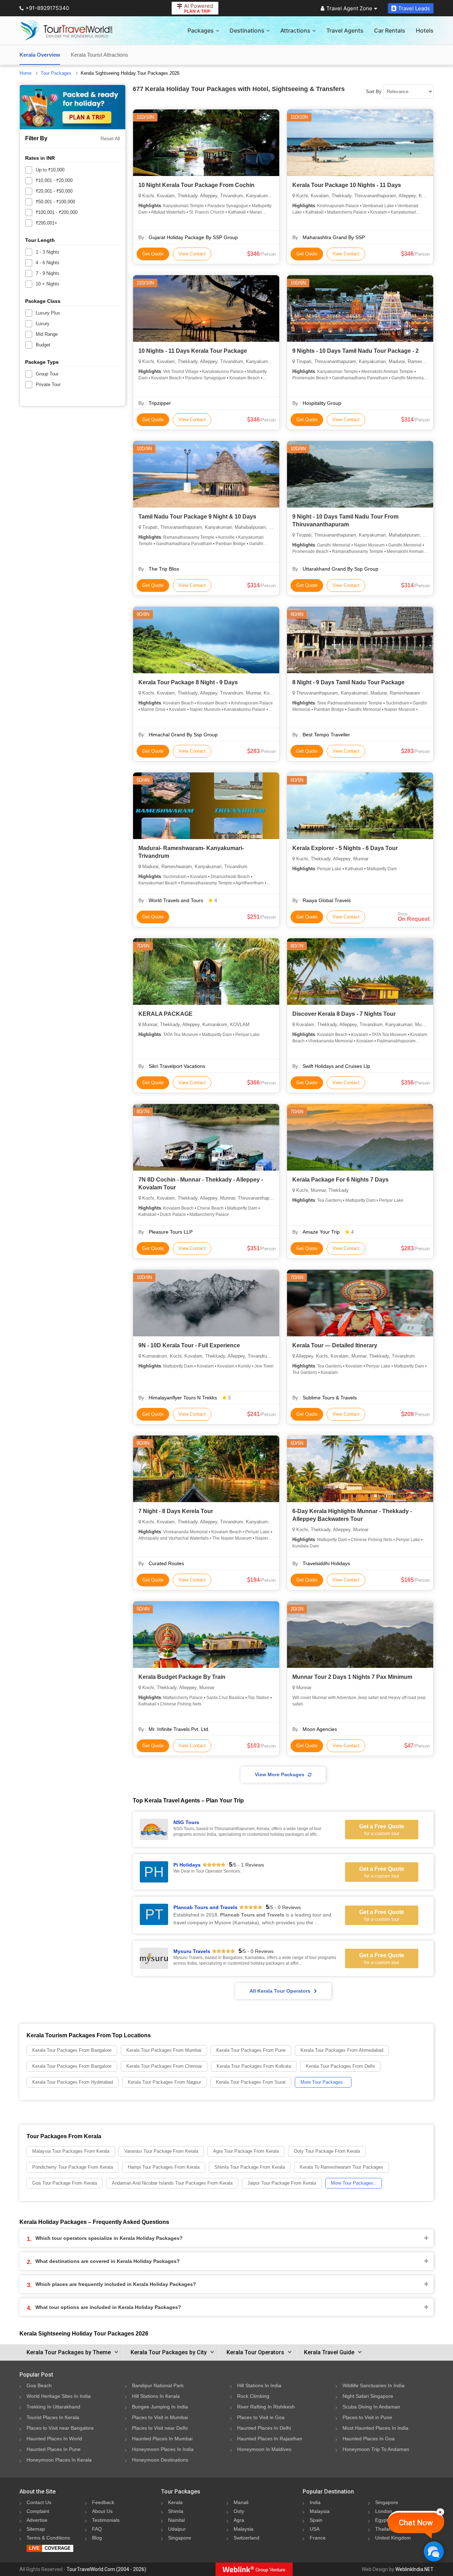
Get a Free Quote (382, 1830)
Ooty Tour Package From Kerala (327, 2151)
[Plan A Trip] (73, 107)
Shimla (176, 2511)
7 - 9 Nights (48, 273)
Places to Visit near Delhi (160, 2428)
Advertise (37, 2520)
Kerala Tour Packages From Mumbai (164, 2050)
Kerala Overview (40, 55)
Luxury (43, 324)
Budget (43, 345)
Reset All (110, 138)
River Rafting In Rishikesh (266, 2407)
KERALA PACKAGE (165, 1014)
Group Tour (47, 374)
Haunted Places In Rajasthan (270, 2439)
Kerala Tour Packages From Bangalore (72, 2050)
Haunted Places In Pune (54, 2449)
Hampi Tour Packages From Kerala (164, 2167)
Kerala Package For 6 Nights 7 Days (340, 1180)
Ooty (239, 2511)
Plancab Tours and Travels (205, 1907)
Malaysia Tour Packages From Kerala (71, 2151)
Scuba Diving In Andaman (371, 2407)
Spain (316, 2520)
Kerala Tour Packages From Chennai (164, 2066)
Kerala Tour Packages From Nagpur (164, 2082)
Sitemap (36, 2529)
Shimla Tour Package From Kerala (250, 2167)
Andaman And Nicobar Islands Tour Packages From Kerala (172, 2183)
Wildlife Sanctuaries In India (374, 2385)
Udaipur (177, 2529)
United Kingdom (393, 2538)
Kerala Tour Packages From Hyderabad (73, 2082)
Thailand (385, 2529)
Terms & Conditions (48, 2538)
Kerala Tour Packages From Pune (251, 2050)
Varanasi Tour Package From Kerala (161, 2151)
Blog (97, 2538)
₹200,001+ (47, 223)
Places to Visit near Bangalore (60, 2428)
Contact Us (39, 2502)
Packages (201, 30)
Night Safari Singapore (368, 2396)
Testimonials (106, 2520)
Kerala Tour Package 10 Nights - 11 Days (347, 185)
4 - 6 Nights (48, 263)
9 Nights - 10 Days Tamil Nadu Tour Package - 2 (355, 351)
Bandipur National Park (158, 2385)
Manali (241, 2502)
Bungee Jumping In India (160, 2407)
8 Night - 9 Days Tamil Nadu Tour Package (348, 682)
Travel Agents (345, 30)
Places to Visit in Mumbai (160, 2417)
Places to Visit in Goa (261, 2417)
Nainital (176, 2520)
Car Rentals (390, 30)
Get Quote (153, 254)
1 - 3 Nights (48, 252)
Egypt (382, 2520)
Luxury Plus (48, 313)
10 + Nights (48, 284)
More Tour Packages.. (323, 2082)
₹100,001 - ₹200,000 (57, 212)
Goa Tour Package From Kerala (65, 2183)
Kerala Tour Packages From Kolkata (254, 2066)
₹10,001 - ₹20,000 (54, 180)
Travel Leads (414, 8)
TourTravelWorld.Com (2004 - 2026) (106, 2569)
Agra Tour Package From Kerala (246, 2151)
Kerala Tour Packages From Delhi (340, 2066)
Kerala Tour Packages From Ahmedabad (342, 2050)
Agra (239, 2520)
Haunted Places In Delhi (264, 2428)
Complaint (38, 2511)
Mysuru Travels (192, 1951)
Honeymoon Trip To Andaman (376, 2449)
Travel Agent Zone (349, 8)
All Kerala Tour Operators (280, 1991)
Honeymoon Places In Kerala (59, 2460)
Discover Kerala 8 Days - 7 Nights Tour (344, 1014)
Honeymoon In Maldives (264, 2449)
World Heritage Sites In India (59, 2396)
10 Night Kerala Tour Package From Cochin (196, 185)
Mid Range (47, 334)
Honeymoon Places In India (163, 2449)
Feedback (103, 2502)
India (315, 2502)
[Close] (440, 2512)
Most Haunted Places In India (375, 2428)
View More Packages (280, 1774)
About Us (102, 2511)
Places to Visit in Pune (367, 2417)
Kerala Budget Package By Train (182, 1677)
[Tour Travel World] (66, 30)
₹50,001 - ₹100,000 (55, 202)
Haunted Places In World (54, 2439)
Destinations (247, 30)
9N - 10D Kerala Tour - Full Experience (189, 1345)
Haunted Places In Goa (369, 2439)
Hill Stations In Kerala (156, 2396)
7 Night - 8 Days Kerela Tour (176, 1511)
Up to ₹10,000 (50, 170)
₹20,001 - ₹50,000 (54, 191)
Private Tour (48, 384)
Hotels (425, 30)
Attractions (295, 30)
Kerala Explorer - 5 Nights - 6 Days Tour (345, 848)
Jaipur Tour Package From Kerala (282, 2183)
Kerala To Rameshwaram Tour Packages (342, 2167)
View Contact (192, 254)
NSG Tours (186, 1822)
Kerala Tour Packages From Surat (251, 2082)
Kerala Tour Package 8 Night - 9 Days (188, 682)
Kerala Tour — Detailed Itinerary (335, 1345)
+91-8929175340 (47, 8)
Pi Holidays (187, 1865)
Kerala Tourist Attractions (99, 55)
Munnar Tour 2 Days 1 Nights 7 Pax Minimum (352, 1677)
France (318, 2538)
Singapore (180, 2538)
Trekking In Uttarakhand (53, 2407)
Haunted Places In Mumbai (162, 2439)
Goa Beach (39, 2385)
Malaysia (243, 2529)
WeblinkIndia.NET (414, 2569)
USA (315, 2529)
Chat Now (416, 2523)
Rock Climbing (253, 2396)
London (384, 2511)
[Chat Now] (434, 2551)
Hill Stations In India (259, 2385)
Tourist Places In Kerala (53, 2417)
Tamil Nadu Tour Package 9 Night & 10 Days (197, 517)
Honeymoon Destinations (160, 2460)
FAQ (97, 2529)
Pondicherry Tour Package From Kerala (73, 2167)
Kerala (175, 2502)
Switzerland (246, 2538)
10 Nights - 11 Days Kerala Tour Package (193, 351)
